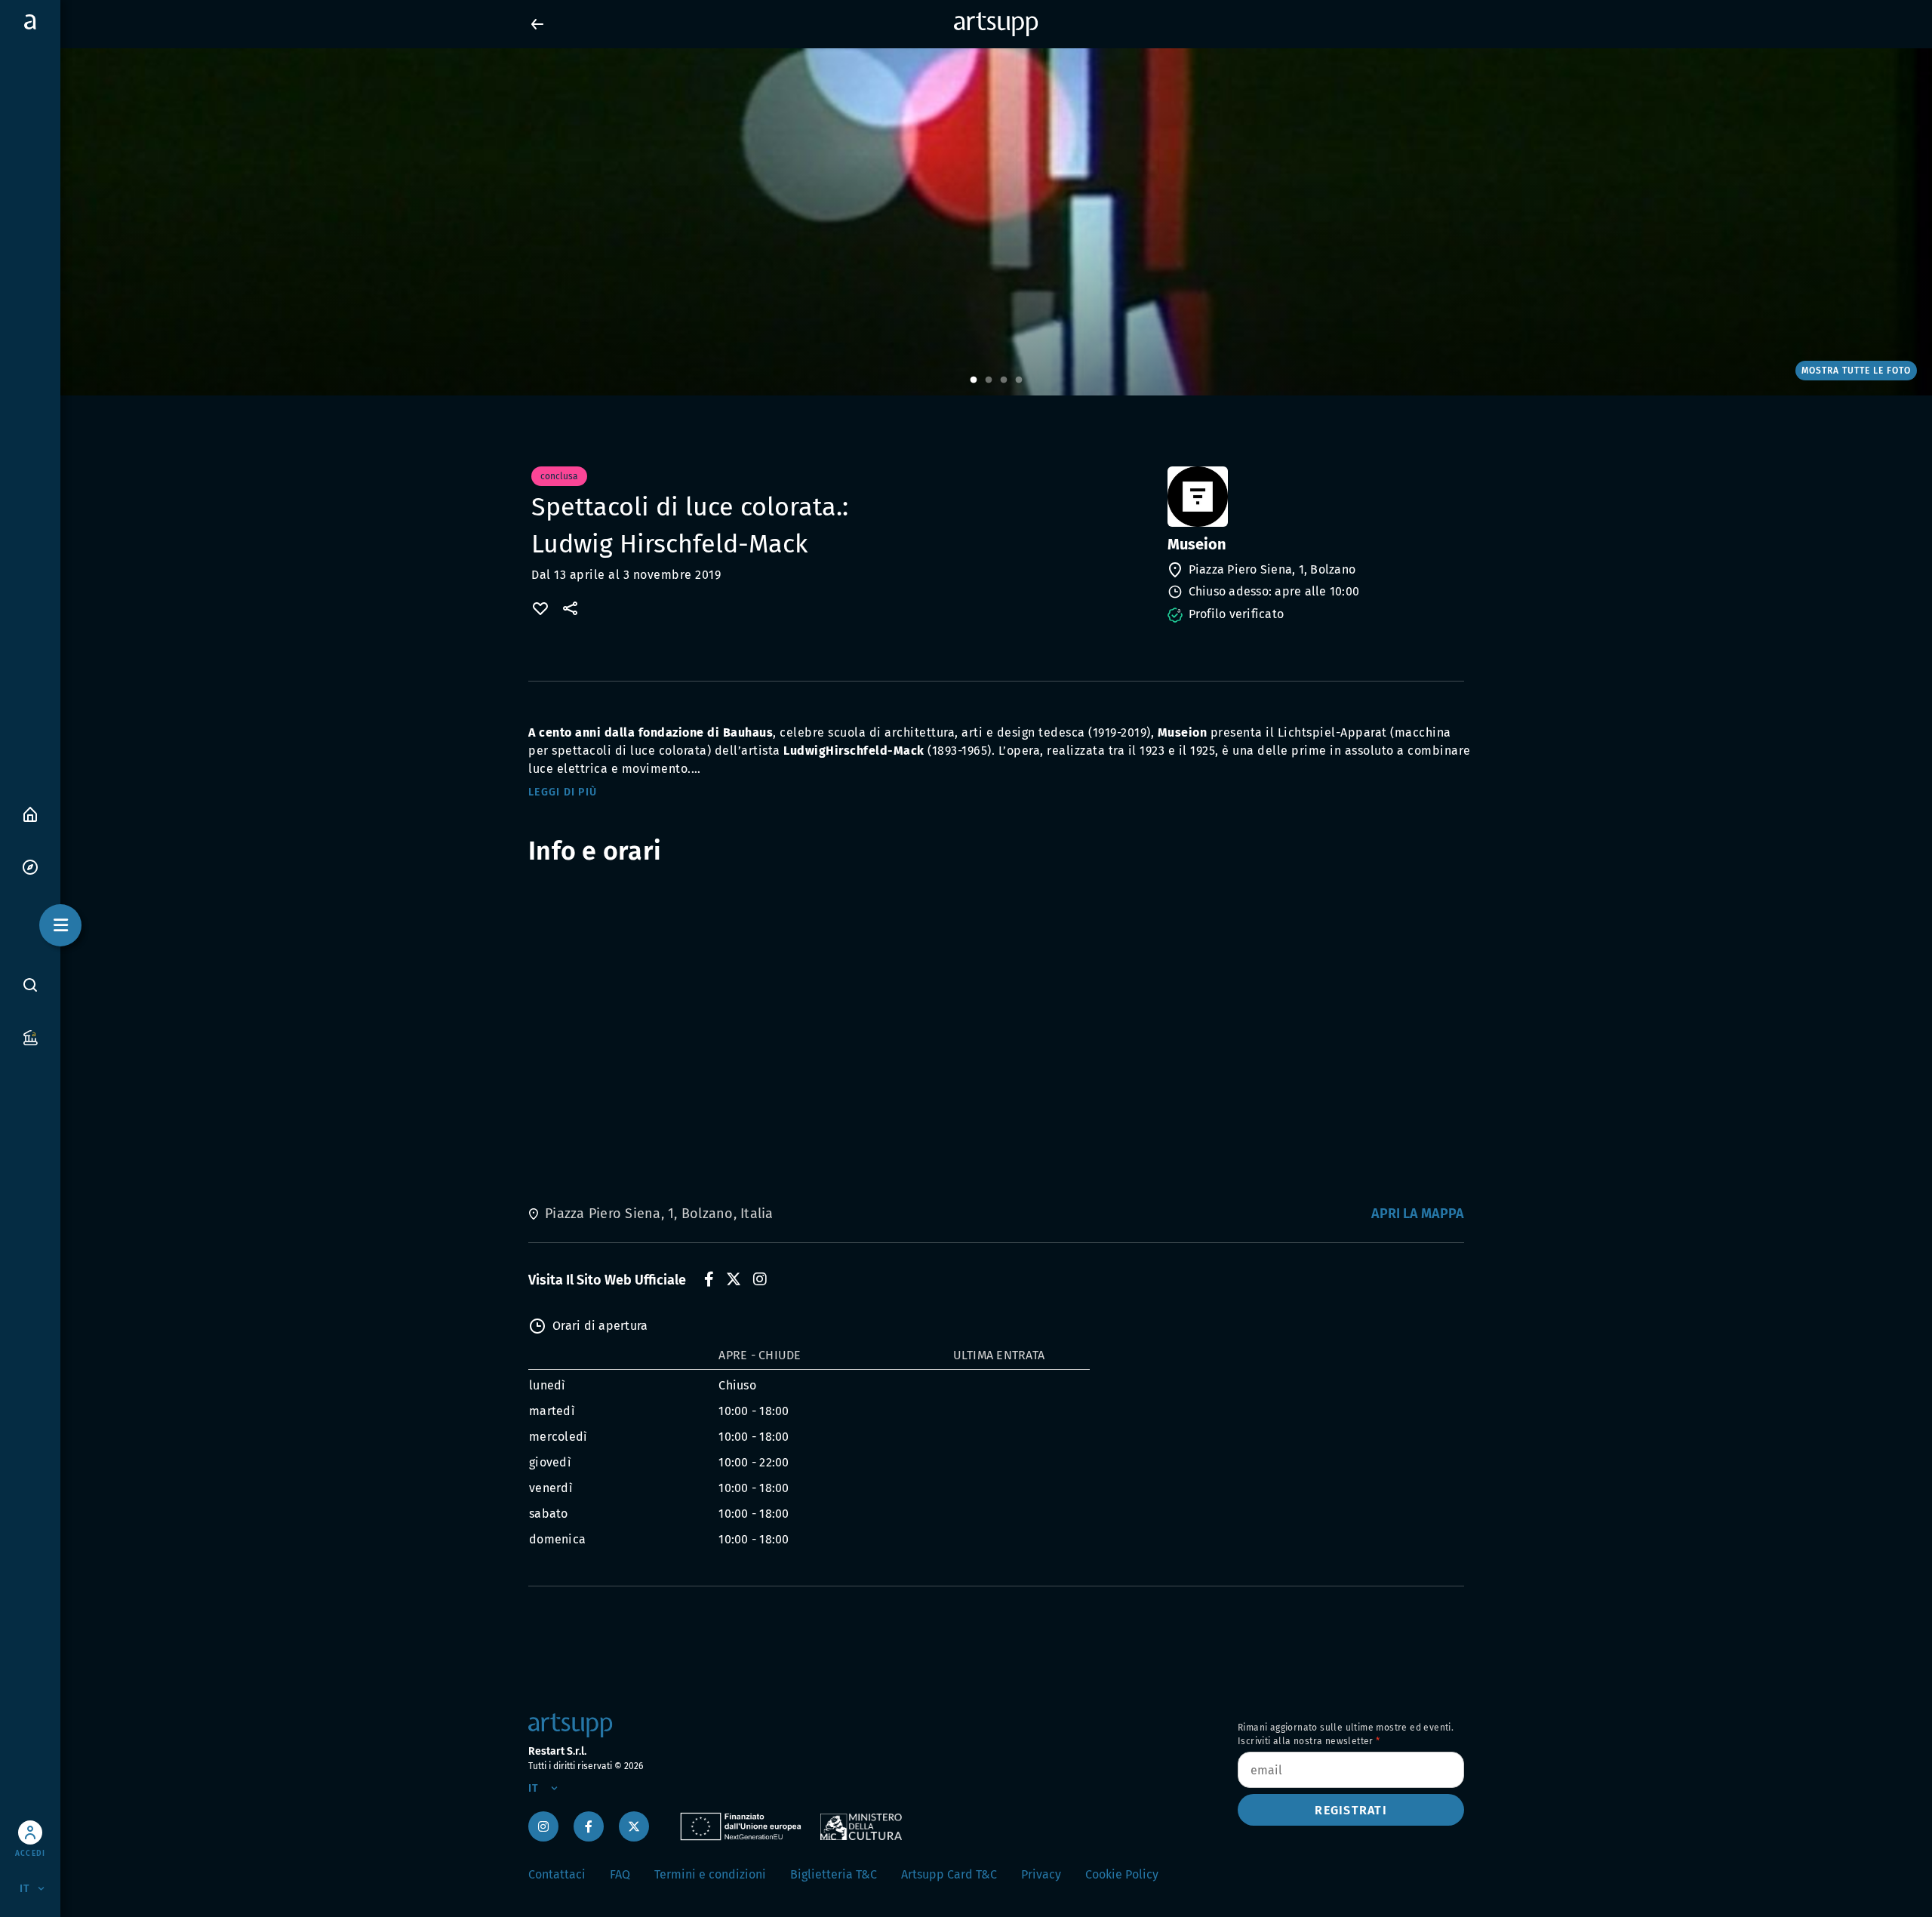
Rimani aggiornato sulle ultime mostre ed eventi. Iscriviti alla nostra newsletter (1346, 1734)
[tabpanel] (966, 222)
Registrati (1351, 1810)
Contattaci (557, 1874)
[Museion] (1314, 497)
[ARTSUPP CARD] (30, 1037)
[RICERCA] (30, 984)
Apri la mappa (1418, 1214)
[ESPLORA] (30, 866)
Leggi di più (563, 792)
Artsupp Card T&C (949, 1874)
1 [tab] (974, 380)
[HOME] (30, 813)
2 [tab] (989, 380)
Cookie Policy (1122, 1874)
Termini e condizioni (710, 1874)
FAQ (620, 1874)
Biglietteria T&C (834, 1874)
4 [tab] (1019, 380)
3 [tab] (1004, 380)
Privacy (1041, 1874)
